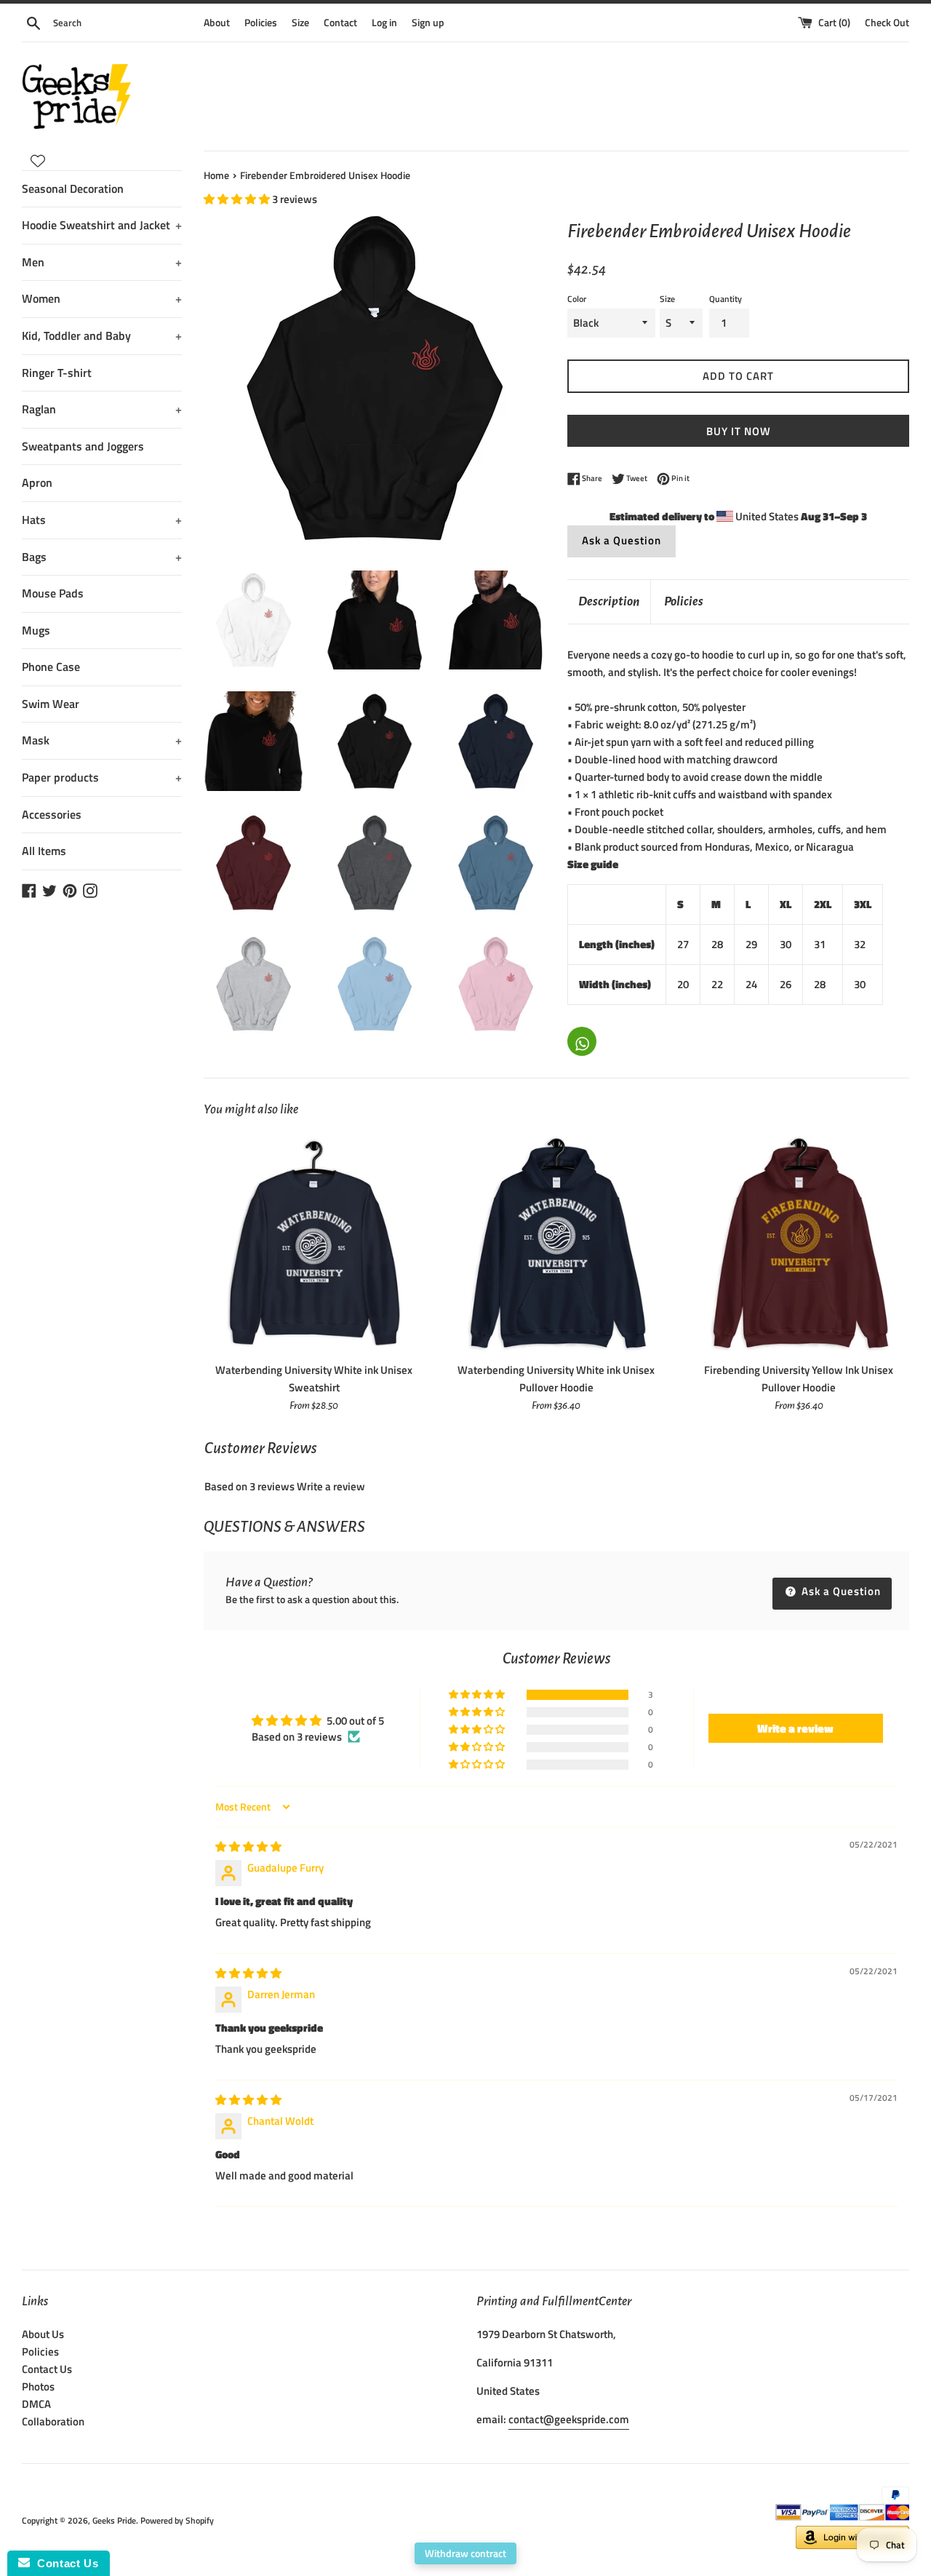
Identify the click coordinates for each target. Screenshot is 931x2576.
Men (102, 262)
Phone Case (51, 667)
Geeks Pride (114, 2520)
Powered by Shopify (177, 2520)
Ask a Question (622, 540)
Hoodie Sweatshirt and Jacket (102, 225)
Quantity (726, 299)
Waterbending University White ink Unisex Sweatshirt (314, 1379)
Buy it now (739, 431)
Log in (384, 23)
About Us (43, 2334)
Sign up (428, 23)
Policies (261, 23)
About (217, 23)
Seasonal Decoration (73, 188)
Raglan (102, 409)
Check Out (887, 23)
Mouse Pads (53, 593)
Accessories (52, 814)
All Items (44, 851)
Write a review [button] (795, 1728)
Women (102, 298)
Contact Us (47, 2369)
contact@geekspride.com (569, 2419)
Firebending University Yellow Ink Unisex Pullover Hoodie (799, 1379)
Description (609, 601)
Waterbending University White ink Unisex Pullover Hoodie (556, 1379)
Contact (340, 23)
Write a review (331, 1486)
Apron (37, 482)
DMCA (36, 2404)
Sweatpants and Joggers (83, 446)
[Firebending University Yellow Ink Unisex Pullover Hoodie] (799, 1244)
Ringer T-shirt (57, 373)
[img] (248, 1846)
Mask (102, 740)
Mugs (36, 630)
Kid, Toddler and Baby (102, 335)
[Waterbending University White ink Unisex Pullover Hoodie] (556, 1244)
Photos (38, 2386)
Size (300, 23)
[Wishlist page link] (38, 161)
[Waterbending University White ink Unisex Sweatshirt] (314, 1244)
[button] (238, 199)
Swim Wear (51, 704)
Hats (102, 520)
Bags (102, 557)
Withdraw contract (465, 2553)
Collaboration (53, 2421)
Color (577, 299)
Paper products (102, 777)
